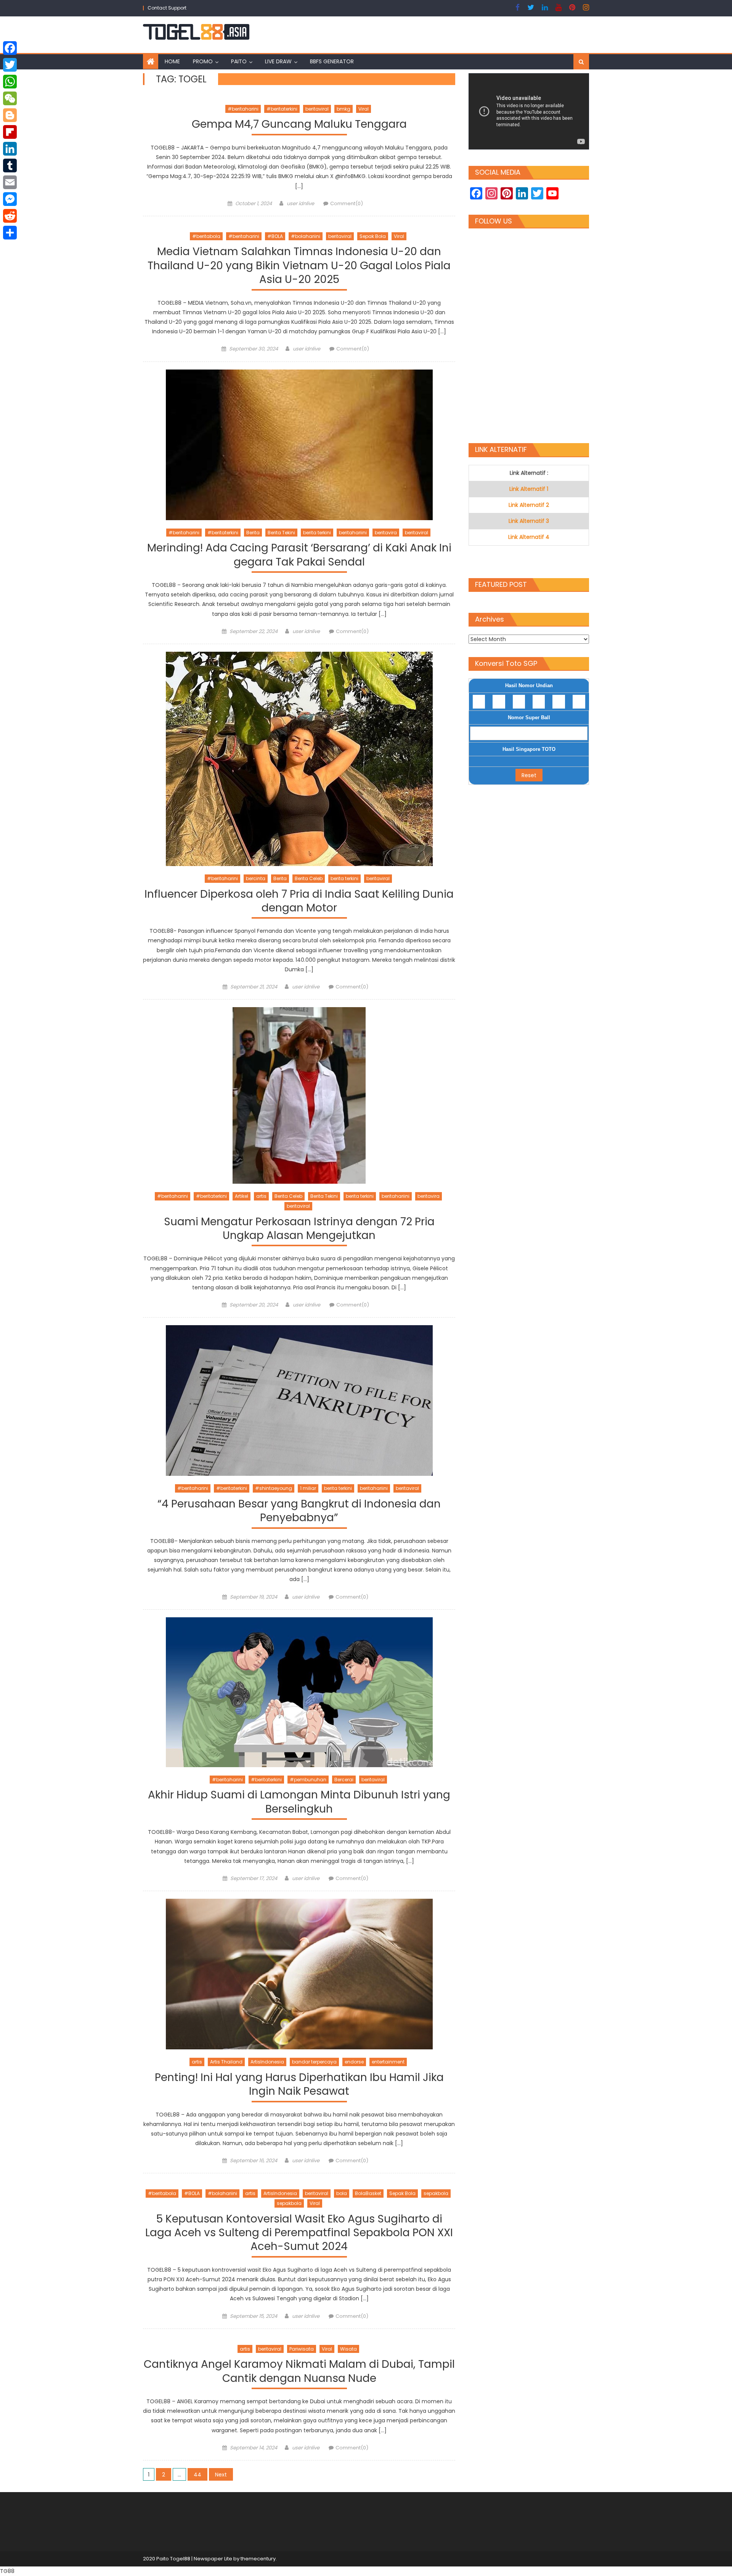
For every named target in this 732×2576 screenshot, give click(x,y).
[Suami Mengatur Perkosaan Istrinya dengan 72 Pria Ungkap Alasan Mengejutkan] (299, 1095)
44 (197, 2475)
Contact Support (167, 8)
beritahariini (353, 533)
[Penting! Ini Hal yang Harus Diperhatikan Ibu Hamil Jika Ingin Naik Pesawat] (299, 1974)
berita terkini (317, 533)
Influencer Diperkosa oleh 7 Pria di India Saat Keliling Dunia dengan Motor (299, 901)
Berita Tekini (281, 533)
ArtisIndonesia (267, 2062)
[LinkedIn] (10, 149)
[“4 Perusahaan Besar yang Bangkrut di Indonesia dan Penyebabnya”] (299, 1400)
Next (221, 2475)
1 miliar (308, 1488)
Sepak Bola (373, 236)
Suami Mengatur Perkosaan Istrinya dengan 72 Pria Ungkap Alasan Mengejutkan (299, 1229)
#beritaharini (243, 109)
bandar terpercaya (314, 2062)
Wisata (348, 2349)
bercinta (256, 878)
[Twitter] (10, 65)
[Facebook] (10, 48)
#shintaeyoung (274, 1488)
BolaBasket (368, 2193)
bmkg (344, 109)
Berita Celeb (309, 878)
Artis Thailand (226, 2062)
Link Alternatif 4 (529, 537)
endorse (354, 2062)
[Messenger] (10, 199)
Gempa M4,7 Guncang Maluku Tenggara (299, 125)
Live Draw (278, 61)
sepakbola (436, 2193)
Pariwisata (302, 2349)
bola (342, 2193)
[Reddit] (10, 216)
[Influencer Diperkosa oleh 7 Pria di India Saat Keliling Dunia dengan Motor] (299, 759)
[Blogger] (10, 115)
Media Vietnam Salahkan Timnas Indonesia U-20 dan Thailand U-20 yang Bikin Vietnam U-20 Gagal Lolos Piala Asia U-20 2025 (299, 266)
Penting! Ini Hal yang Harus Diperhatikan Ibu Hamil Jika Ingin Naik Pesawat (299, 2085)
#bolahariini (306, 236)
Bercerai (344, 1780)
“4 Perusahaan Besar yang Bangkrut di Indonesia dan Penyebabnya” (299, 1511)
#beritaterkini (282, 109)
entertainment (388, 2062)
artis (261, 1196)
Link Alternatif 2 (529, 505)
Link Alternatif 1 (529, 489)
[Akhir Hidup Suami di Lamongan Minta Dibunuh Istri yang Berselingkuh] (299, 1692)
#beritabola (206, 236)
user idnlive (300, 203)
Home (172, 61)
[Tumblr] (10, 166)
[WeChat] (10, 98)
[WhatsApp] (10, 82)
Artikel (242, 1196)
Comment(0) (347, 203)
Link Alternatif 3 (529, 521)
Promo (203, 61)
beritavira (386, 533)
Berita (253, 533)
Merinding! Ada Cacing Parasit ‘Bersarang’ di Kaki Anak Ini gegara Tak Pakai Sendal (299, 555)
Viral (364, 109)
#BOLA (275, 236)
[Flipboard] (10, 132)
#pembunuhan (308, 1780)
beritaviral (317, 109)
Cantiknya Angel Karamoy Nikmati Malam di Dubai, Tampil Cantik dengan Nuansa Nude (299, 2371)
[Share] (10, 233)
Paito (239, 61)
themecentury (258, 2559)
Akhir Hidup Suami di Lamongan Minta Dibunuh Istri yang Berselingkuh (299, 1802)
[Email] (10, 182)
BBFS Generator (332, 61)
